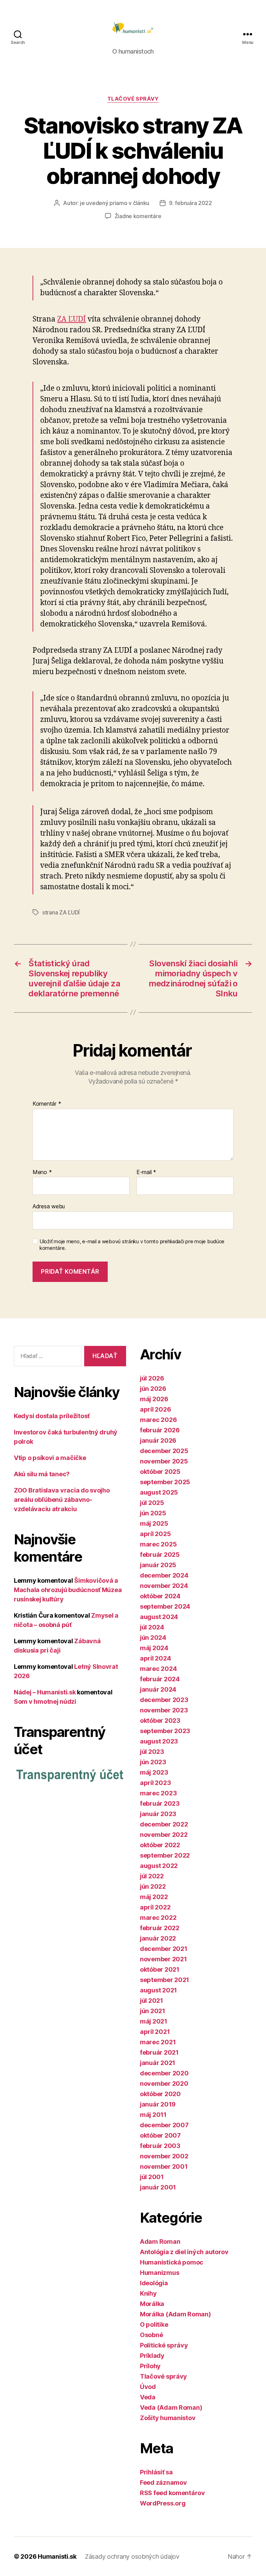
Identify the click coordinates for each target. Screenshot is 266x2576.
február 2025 (160, 1555)
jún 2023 (153, 1762)
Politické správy (164, 2345)
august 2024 (159, 1617)
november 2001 (164, 2166)
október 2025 (160, 1472)
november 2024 (164, 1586)
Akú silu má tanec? (42, 1474)
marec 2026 (158, 1420)
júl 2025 (152, 1503)
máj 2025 (154, 1523)
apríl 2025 (155, 1534)
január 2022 (158, 1938)
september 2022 (165, 1855)
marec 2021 (158, 2042)
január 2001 (158, 2187)
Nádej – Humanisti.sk (45, 1692)
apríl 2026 (155, 1409)
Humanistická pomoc (172, 2262)
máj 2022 (154, 1897)
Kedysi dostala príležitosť (52, 1416)
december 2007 (164, 2125)
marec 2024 (158, 1669)
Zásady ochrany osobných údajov (132, 2556)
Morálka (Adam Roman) (175, 2314)
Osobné (151, 2335)
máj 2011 (153, 2115)
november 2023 (164, 1710)
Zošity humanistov (168, 2418)
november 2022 (164, 1835)
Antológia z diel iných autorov (184, 2252)
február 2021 (159, 2052)
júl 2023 (152, 1752)
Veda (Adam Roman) (171, 2407)
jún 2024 (153, 1638)
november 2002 (164, 2156)
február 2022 (160, 1928)
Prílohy (150, 2366)
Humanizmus (159, 2273)
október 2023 (160, 1721)
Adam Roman (160, 2242)
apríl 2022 (155, 1907)
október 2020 (160, 2094)
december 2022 (164, 1824)
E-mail (146, 1172)
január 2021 (158, 2063)
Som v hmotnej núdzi (45, 1701)
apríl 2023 (155, 1783)
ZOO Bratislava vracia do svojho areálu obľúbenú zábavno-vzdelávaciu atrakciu (62, 1500)
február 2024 (160, 1679)
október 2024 (160, 1596)
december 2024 (164, 1575)
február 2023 (160, 1803)
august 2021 (158, 1990)
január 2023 (158, 1814)
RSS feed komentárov (172, 2493)
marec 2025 (158, 1544)
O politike (154, 2324)
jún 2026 (153, 1389)
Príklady (152, 2356)
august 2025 (159, 1492)
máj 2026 (154, 1399)
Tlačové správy (133, 99)
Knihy (148, 2293)
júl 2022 (152, 1876)
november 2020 (164, 2084)
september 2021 (165, 1980)
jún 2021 (153, 2011)
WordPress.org (163, 2503)
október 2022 (160, 1845)
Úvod (148, 2387)
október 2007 (160, 2135)
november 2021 (163, 1959)
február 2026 (160, 1430)
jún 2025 (153, 1513)
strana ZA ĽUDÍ (61, 912)
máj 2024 (154, 1648)
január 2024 (158, 1689)
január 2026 (158, 1440)
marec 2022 (158, 1918)
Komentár (47, 1104)
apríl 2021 (155, 2032)
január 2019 (158, 2104)
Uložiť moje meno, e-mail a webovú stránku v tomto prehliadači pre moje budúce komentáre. (132, 1245)
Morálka (152, 2304)
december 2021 (164, 1949)
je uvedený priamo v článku (115, 203)
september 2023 (165, 1731)
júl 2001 (152, 2177)
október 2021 (160, 1969)
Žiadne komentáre (138, 216)
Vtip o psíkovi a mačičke (50, 1458)
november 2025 (164, 1461)
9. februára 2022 (190, 203)
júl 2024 (152, 1627)
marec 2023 (158, 1793)
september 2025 (165, 1482)
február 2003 (160, 2146)
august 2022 (159, 1866)
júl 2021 (152, 2001)
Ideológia (154, 2283)
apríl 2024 (155, 1658)
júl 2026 (152, 1378)
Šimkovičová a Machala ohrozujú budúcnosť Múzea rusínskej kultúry (68, 1590)
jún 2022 (153, 1886)
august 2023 (159, 1741)
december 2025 (164, 1451)
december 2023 (164, 1700)
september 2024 (165, 1606)
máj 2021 (154, 2021)
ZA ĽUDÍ (72, 319)
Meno (42, 1172)
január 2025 (158, 1565)
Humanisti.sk (57, 2556)
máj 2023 (154, 1772)
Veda (148, 2397)
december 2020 (164, 2073)
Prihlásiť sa (156, 2472)
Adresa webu (49, 1206)
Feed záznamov (163, 2482)
